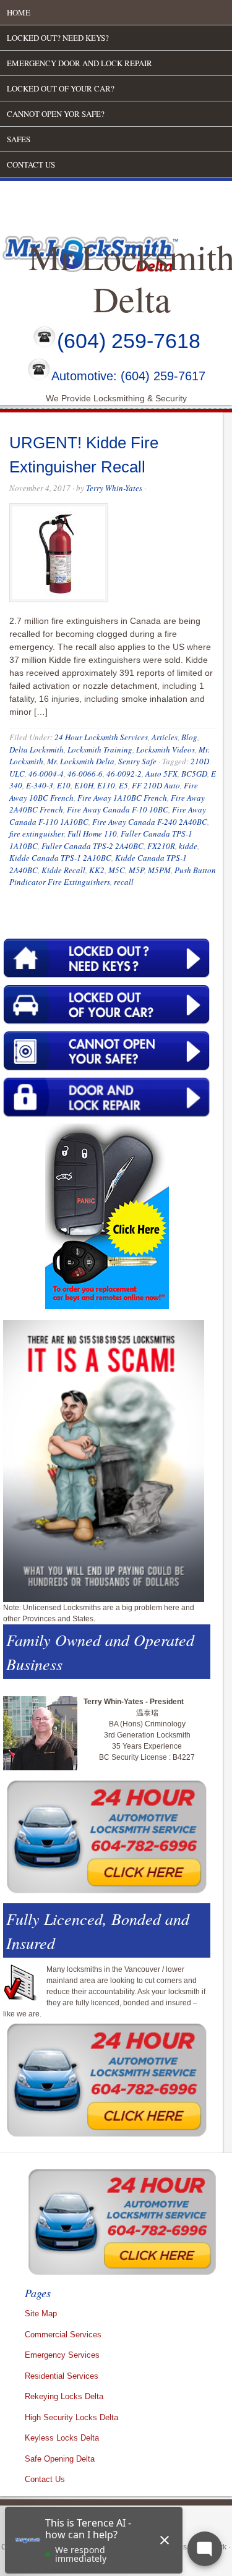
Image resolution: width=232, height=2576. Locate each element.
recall (124, 882)
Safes (19, 139)
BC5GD (194, 774)
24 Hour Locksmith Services (101, 737)
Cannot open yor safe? (56, 114)
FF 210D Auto (156, 785)
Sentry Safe (137, 761)
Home (19, 12)
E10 (64, 785)
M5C (117, 870)
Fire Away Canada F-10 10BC (118, 809)
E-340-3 (40, 785)
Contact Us (31, 164)
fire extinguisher (37, 834)
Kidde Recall (63, 870)
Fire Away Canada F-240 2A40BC (150, 822)
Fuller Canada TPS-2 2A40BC (92, 846)
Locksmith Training (100, 749)
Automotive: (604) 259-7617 (128, 377)
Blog (189, 737)
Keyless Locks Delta (62, 2438)
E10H (84, 785)
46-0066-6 (85, 774)
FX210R (161, 846)
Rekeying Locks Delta (64, 2396)
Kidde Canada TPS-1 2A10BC (60, 858)
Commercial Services (63, 2335)
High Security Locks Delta (71, 2417)
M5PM (159, 870)
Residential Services (62, 2376)
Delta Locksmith (37, 749)
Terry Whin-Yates (114, 488)
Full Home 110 (92, 834)
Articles (165, 737)
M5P (136, 870)
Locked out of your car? (61, 88)
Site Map (41, 2314)
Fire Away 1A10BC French (122, 798)
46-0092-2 (124, 774)
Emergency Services (62, 2355)
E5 (123, 785)
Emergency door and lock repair (79, 63)
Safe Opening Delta (60, 2459)
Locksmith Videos (165, 749)
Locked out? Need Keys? (58, 38)
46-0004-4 (46, 774)
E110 (106, 785)
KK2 (97, 870)
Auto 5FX (161, 774)
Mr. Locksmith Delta (81, 761)
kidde (188, 846)
